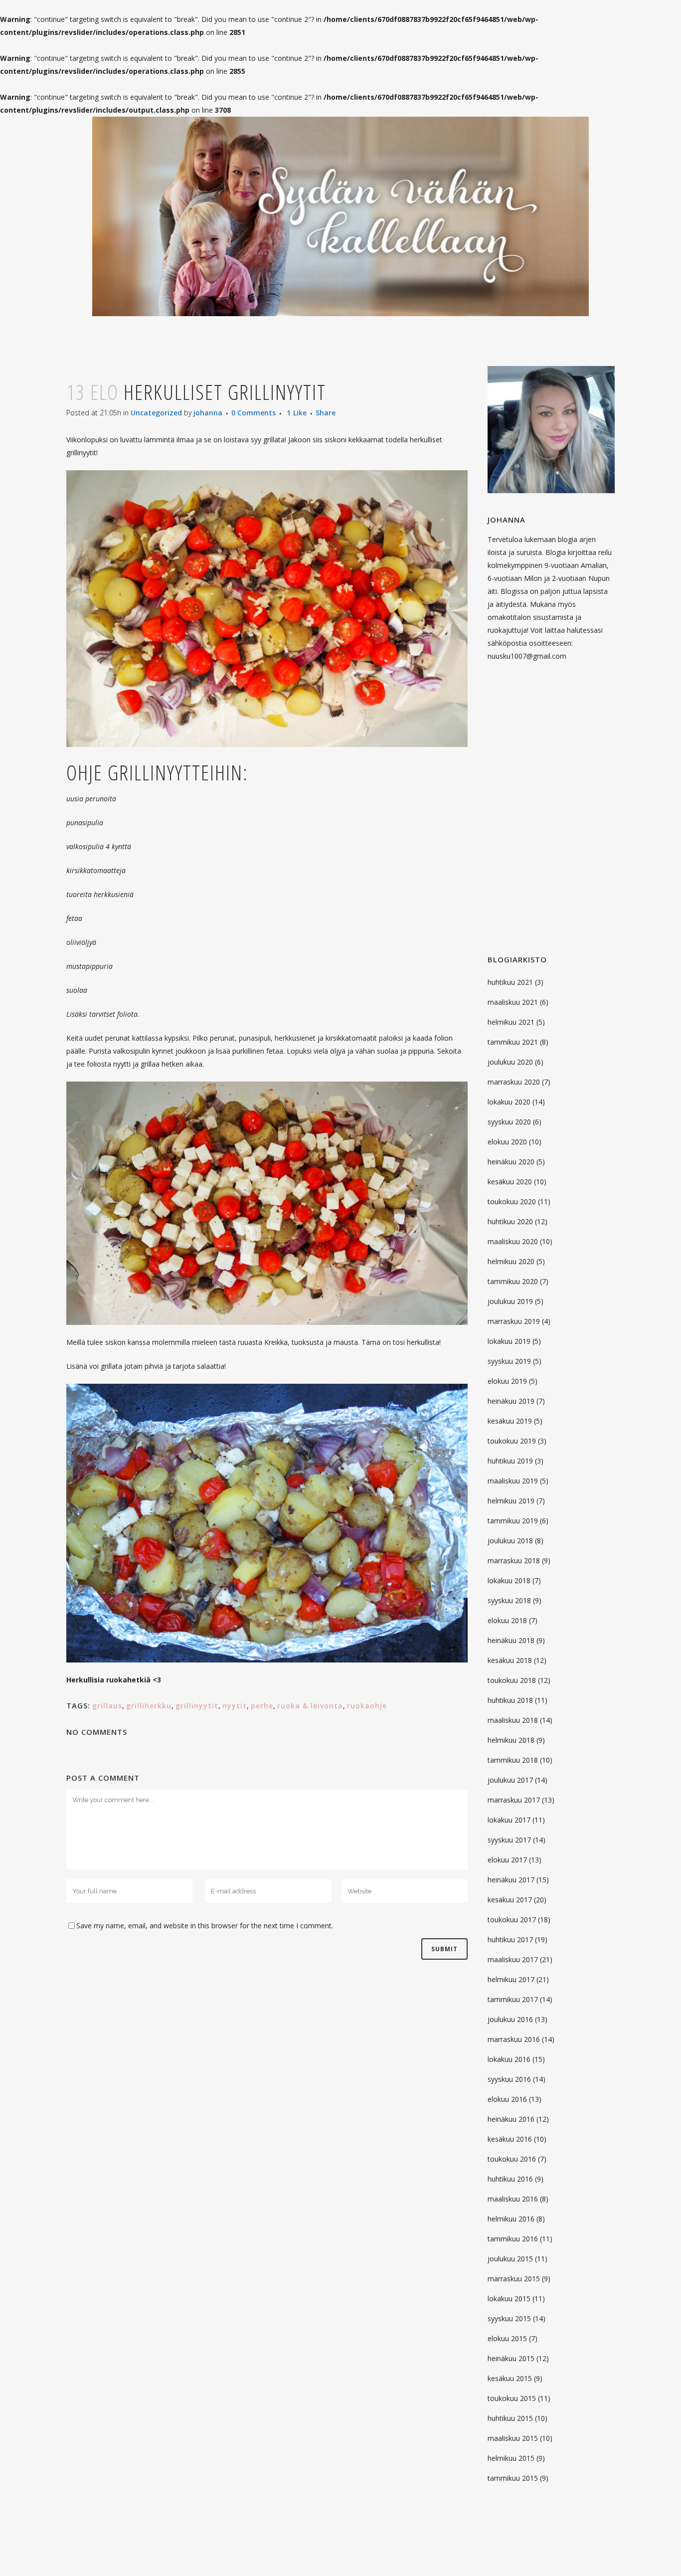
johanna (208, 413)
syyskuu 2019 (509, 1361)
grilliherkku (149, 1706)
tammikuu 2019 (513, 1521)
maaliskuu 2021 (513, 1002)
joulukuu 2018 (510, 1541)
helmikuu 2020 (511, 1261)
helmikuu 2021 (511, 1022)
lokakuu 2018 (509, 1580)
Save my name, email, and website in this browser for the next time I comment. (205, 1926)
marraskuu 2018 (514, 1561)
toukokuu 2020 (512, 1201)
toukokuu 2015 (512, 2398)
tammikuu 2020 (513, 1281)
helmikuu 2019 (511, 1501)
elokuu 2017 (507, 1860)
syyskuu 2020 (509, 1122)
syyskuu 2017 (509, 1840)
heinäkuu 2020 (511, 1162)
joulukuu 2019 (510, 1301)
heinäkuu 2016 (511, 2119)
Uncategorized (156, 413)
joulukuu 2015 (510, 2259)
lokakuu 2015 (509, 2299)
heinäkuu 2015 (511, 2358)
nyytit (235, 1706)
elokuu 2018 (507, 1620)
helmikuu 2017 (511, 1979)
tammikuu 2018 (513, 1760)
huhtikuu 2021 (510, 982)
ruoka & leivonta (310, 1706)
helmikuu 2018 (511, 1740)
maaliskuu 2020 (513, 1241)
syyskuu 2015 (509, 2318)
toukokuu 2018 (512, 1680)
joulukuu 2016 (510, 2019)
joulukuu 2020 (510, 1062)
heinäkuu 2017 (511, 1880)
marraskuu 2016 (514, 2039)
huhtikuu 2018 (510, 1700)
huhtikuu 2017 (510, 1939)
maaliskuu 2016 (513, 2199)
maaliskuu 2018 (513, 1720)
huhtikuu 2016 (510, 2179)
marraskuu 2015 (514, 2279)
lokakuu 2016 (509, 2059)
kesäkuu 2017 (510, 1900)
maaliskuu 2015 (513, 2438)
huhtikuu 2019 (510, 1461)
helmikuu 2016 (511, 2219)
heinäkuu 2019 (511, 1401)
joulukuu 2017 (510, 1780)
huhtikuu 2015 (510, 2418)
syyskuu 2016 (509, 2079)
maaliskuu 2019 (513, 1481)
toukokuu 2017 (512, 1920)
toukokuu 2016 (512, 2159)
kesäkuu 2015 (510, 2378)
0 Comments (254, 413)
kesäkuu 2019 (510, 1421)
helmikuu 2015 (511, 2458)
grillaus (107, 1706)
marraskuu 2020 (514, 1082)
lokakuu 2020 (509, 1102)
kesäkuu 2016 (510, 2139)
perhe (262, 1706)
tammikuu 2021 (513, 1042)
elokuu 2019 (507, 1381)
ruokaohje (367, 1706)
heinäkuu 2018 (511, 1640)
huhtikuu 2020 (510, 1221)
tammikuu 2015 (513, 2478)
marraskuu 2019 (514, 1321)
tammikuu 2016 (513, 2239)
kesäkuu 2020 (510, 1182)
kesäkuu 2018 (510, 1660)
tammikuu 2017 (513, 1999)
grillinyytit (197, 1706)
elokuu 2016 (507, 2099)
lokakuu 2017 (509, 1820)
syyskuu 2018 (509, 1600)
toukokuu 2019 (512, 1441)
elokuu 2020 (507, 1142)
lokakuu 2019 (509, 1341)
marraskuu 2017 (514, 1800)
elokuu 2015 (507, 2338)
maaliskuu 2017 (513, 1959)
